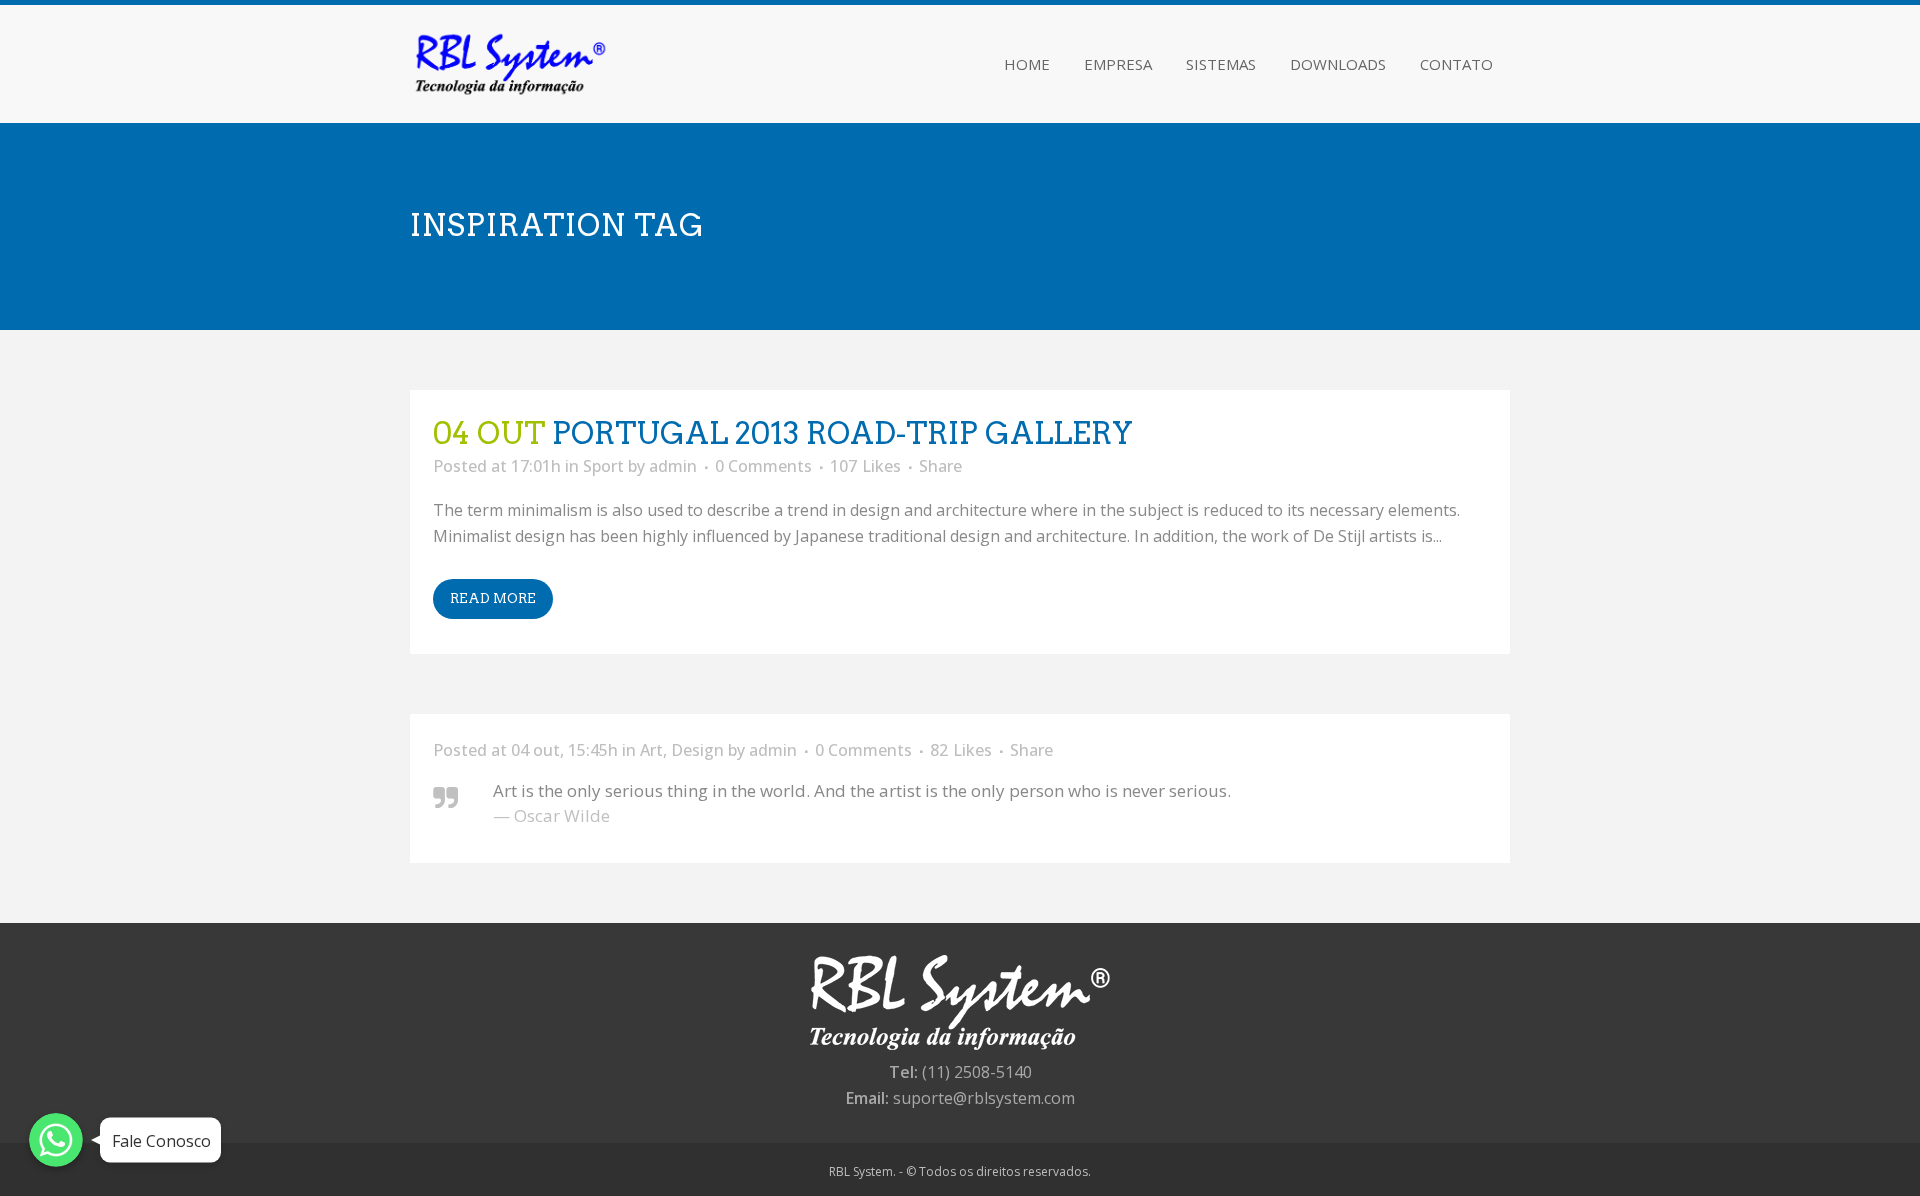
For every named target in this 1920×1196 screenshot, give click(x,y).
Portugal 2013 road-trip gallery (842, 433)
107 (865, 466)
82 (961, 750)
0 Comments (763, 466)
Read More (493, 598)
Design (697, 750)
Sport (603, 466)
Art (651, 750)
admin (673, 466)
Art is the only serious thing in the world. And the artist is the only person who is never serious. (862, 790)
